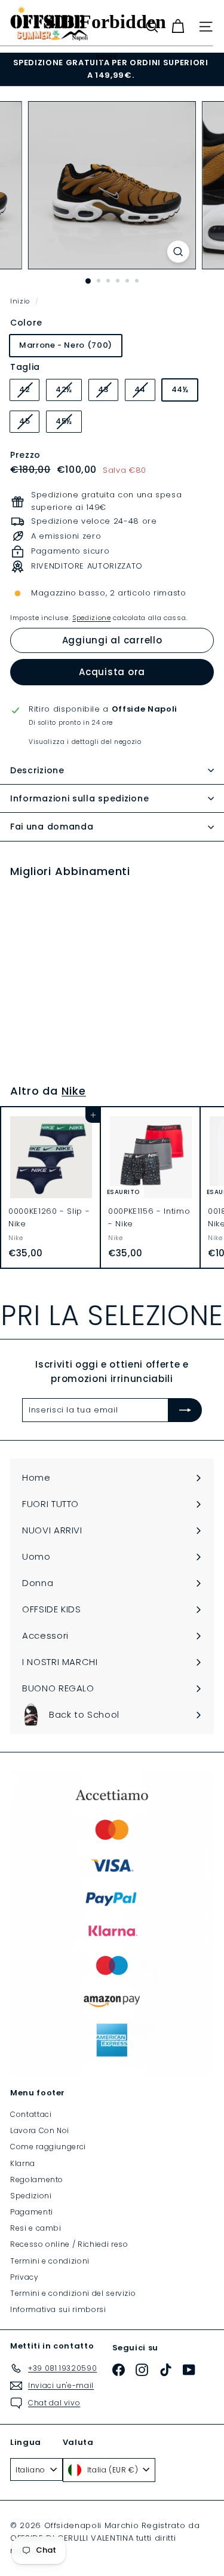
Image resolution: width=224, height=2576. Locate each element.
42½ (68, 392)
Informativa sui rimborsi (58, 2309)
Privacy (24, 2277)
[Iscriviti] (185, 1410)
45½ (68, 423)
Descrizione (37, 770)
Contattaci (31, 2114)
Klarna (23, 2163)
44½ (180, 389)
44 (145, 392)
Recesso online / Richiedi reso (69, 2244)
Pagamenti (32, 2212)
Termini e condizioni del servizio (73, 2293)
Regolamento (37, 2179)
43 (108, 392)
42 (29, 392)
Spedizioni (31, 2196)
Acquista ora (112, 672)
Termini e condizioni (50, 2261)
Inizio (21, 301)
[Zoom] (178, 252)
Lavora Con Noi (40, 2130)
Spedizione (92, 618)
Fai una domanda (52, 827)
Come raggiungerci (48, 2147)
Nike (74, 1091)
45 (29, 423)
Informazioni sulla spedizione (79, 798)
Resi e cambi (36, 2228)
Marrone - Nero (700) (66, 345)
